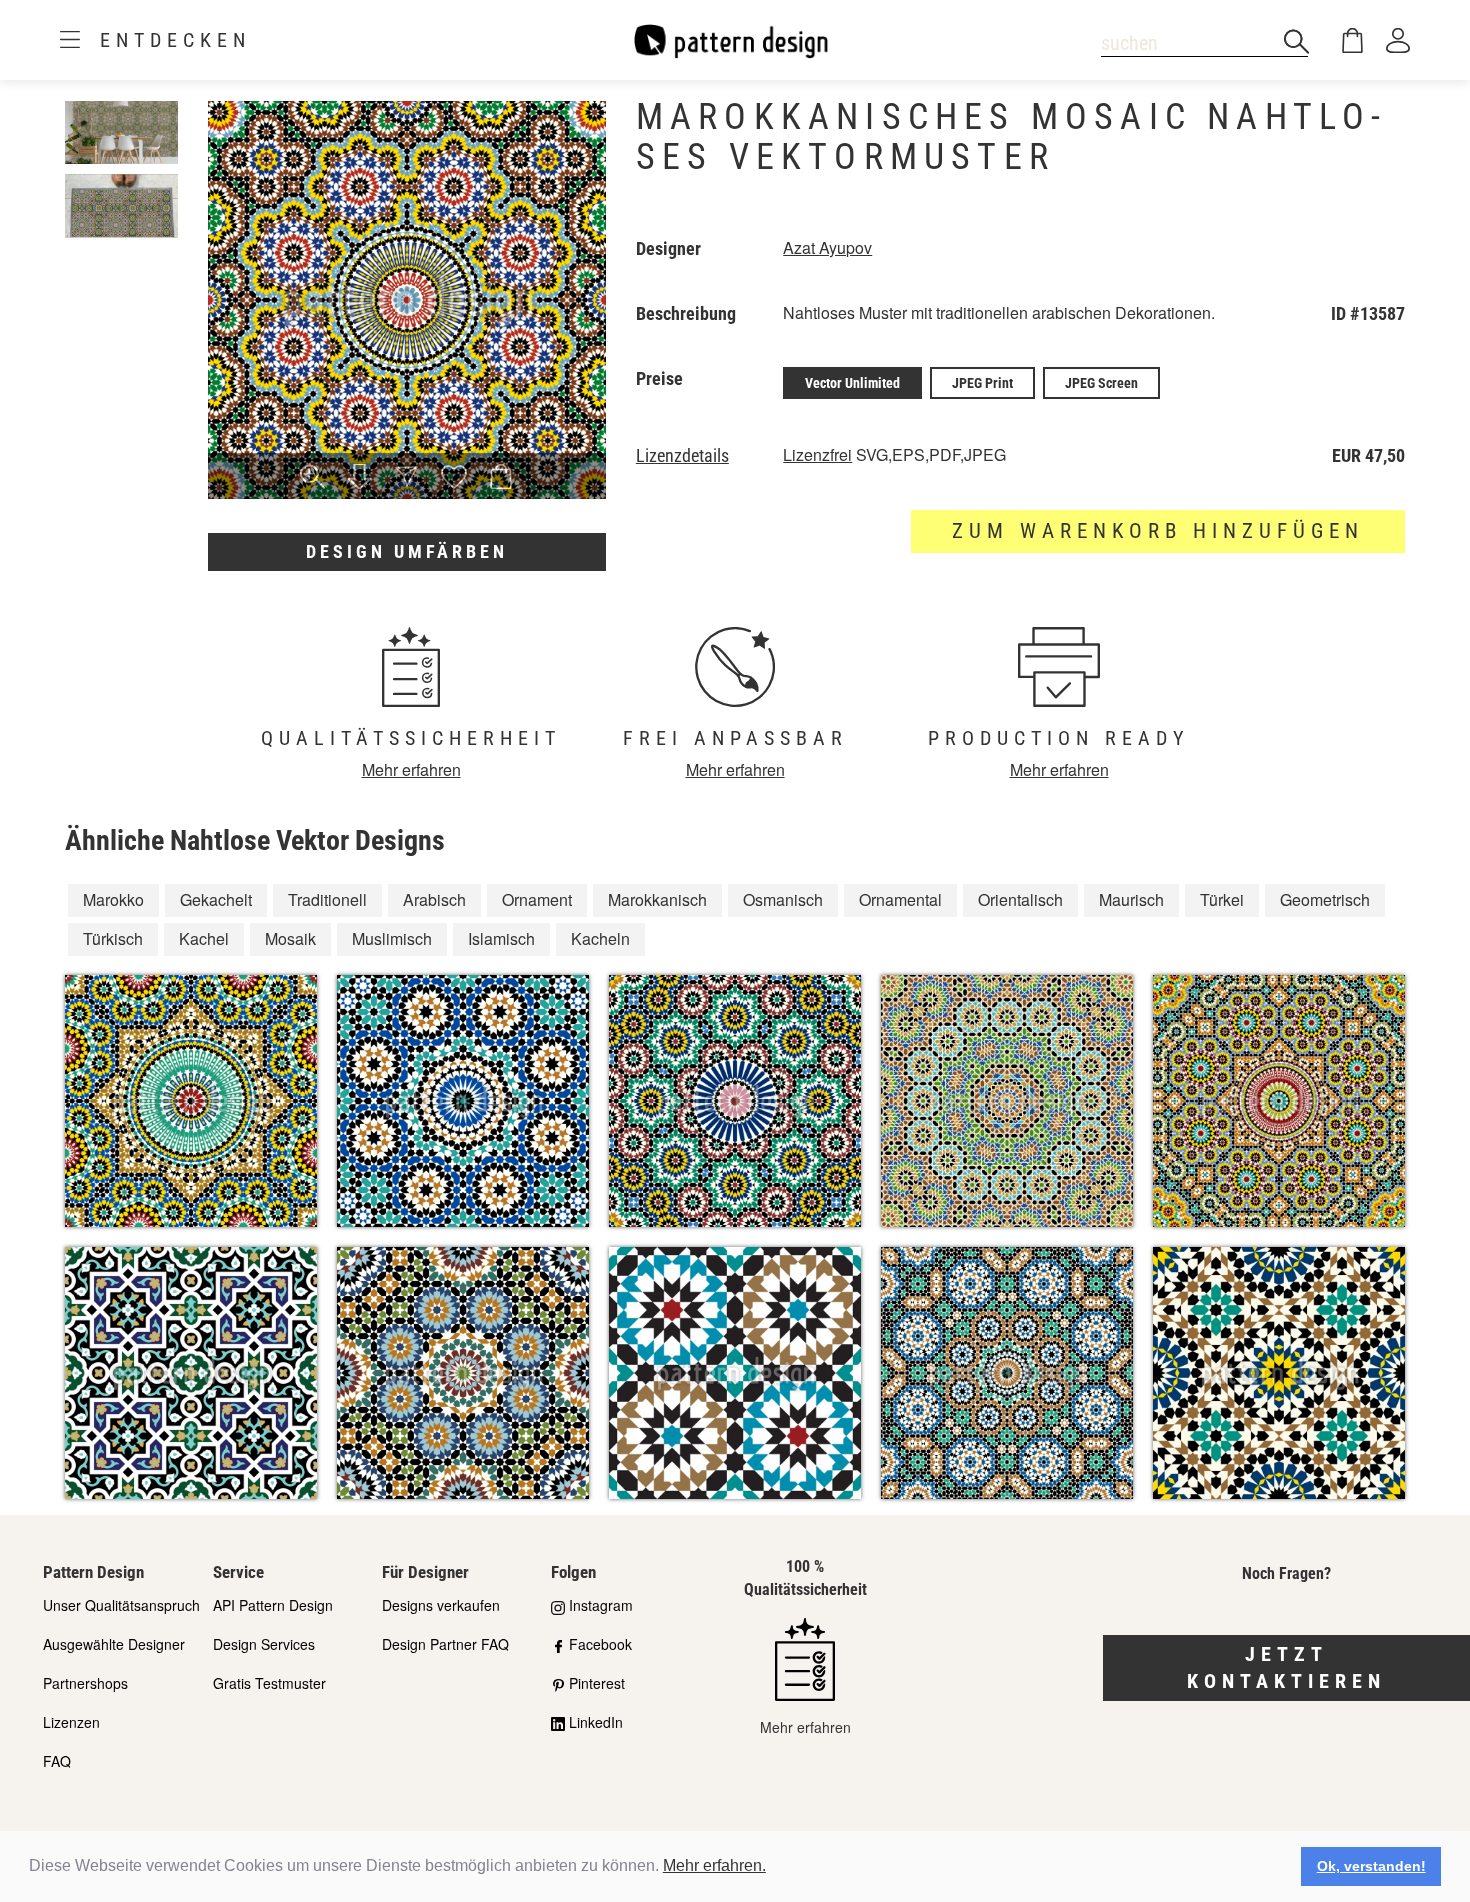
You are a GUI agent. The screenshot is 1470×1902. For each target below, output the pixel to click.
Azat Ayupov (827, 247)
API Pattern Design (273, 1605)
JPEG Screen (1101, 383)
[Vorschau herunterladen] (359, 478)
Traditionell (327, 899)
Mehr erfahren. (714, 1865)
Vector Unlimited (852, 383)
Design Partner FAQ (445, 1644)
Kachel (204, 938)
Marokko (113, 899)
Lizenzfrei (817, 454)
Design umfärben (407, 551)
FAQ (57, 1761)
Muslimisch (392, 938)
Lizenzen (71, 1722)
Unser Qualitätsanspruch (121, 1605)
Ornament (537, 899)
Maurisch (1131, 899)
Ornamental (900, 899)
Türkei (1222, 899)
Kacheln (600, 938)
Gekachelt (216, 899)
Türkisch (113, 938)
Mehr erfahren (411, 769)
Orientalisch (1020, 899)
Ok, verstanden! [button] (1371, 1866)
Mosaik (290, 938)
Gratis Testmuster (269, 1683)
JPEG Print (982, 383)
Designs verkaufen (441, 1605)
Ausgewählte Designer (114, 1644)
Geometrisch (1325, 899)
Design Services (264, 1644)
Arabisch (434, 899)
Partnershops (85, 1683)
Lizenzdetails (682, 456)
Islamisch (501, 938)
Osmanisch (783, 899)
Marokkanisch (657, 899)
